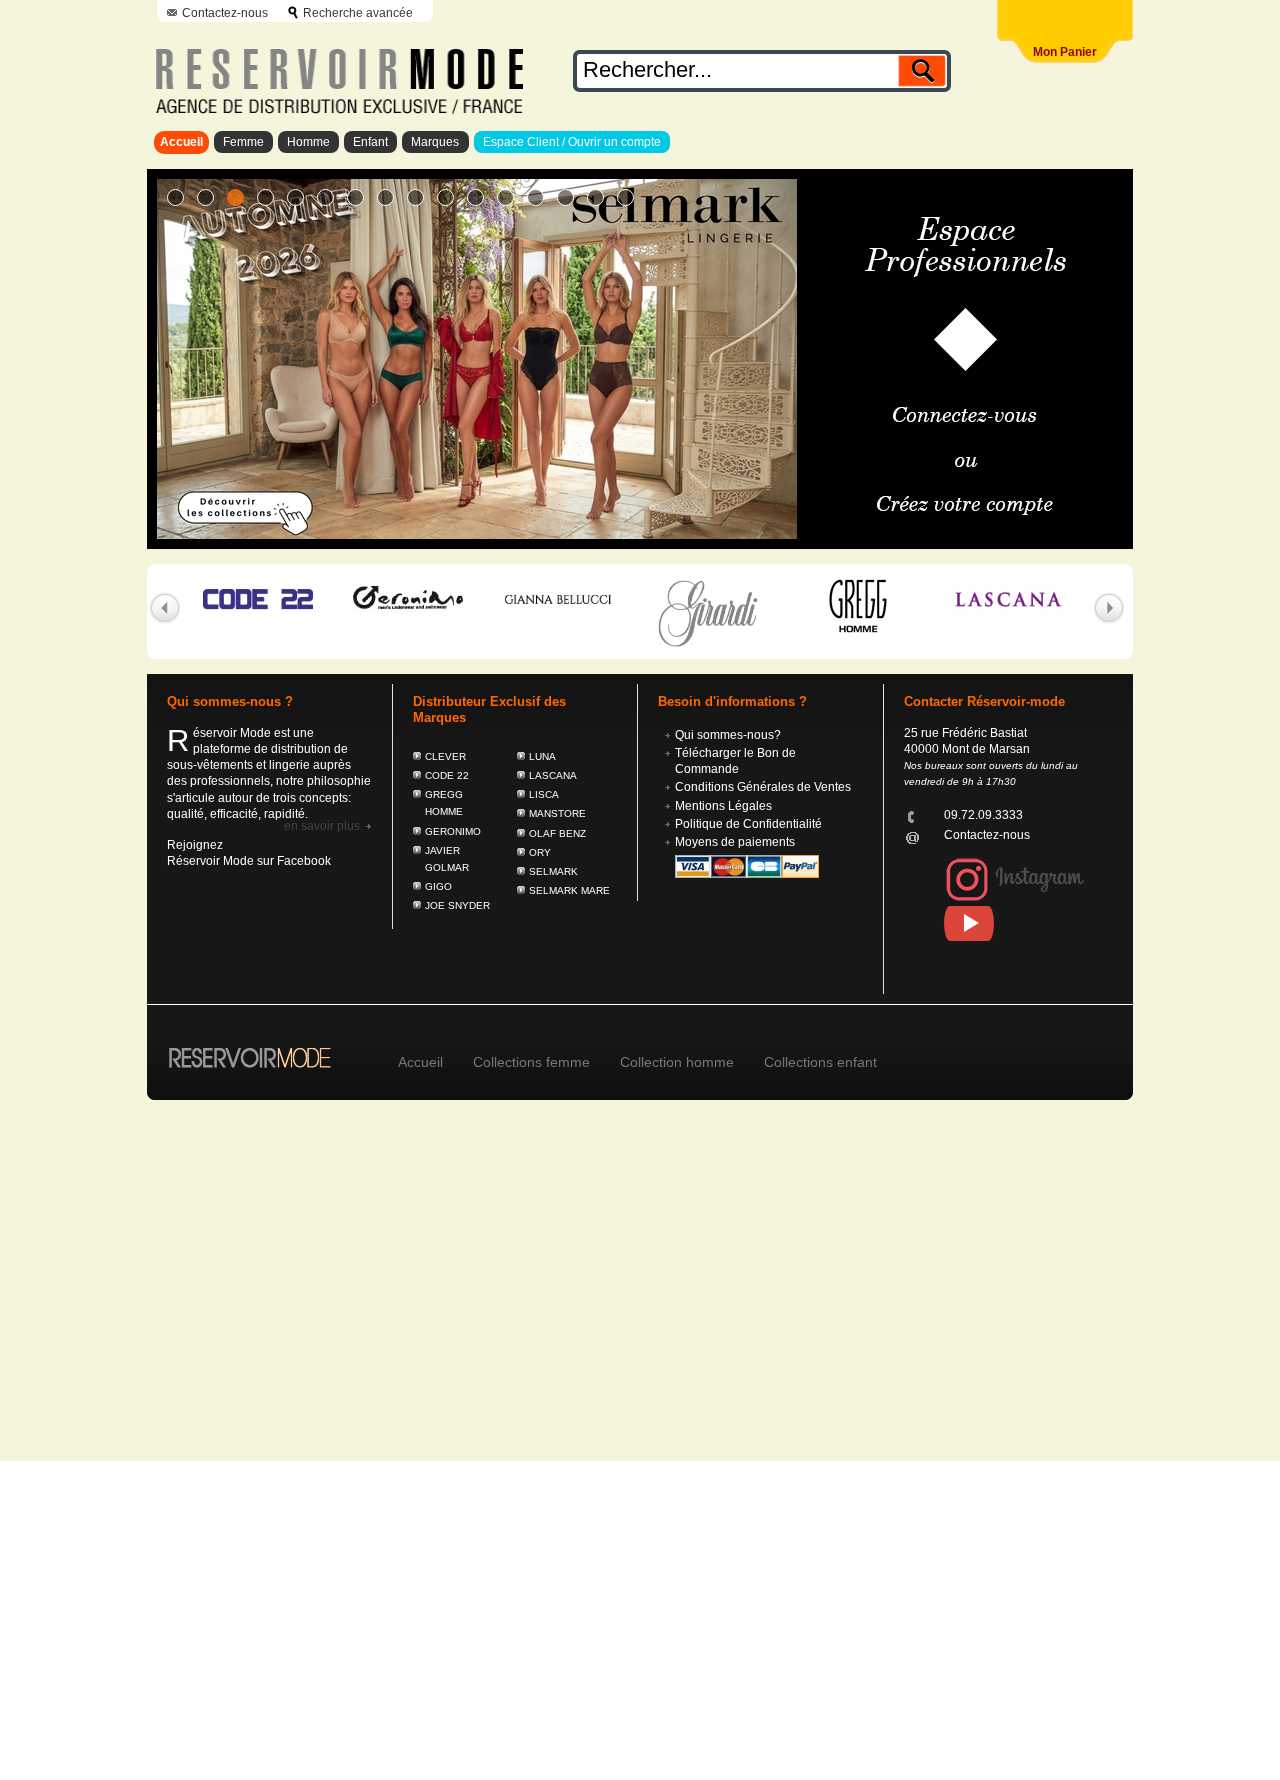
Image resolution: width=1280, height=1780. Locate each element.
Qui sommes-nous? (728, 735)
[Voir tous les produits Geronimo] (394, 597)
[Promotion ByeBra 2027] (415, 197)
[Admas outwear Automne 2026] (205, 197)
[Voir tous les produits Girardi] (694, 613)
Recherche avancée (358, 13)
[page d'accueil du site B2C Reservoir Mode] (239, 1046)
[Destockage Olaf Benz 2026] (625, 197)
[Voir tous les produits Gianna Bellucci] (544, 599)
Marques (435, 142)
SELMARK (553, 871)
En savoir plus (322, 826)
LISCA (544, 794)
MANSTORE (557, 813)
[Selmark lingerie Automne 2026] (235, 197)
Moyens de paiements (735, 842)
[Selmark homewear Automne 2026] (295, 197)
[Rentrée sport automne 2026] (175, 197)
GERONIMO (453, 831)
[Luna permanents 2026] (505, 197)
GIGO (438, 886)
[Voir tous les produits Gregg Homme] (844, 606)
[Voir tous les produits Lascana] (994, 599)
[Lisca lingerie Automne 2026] (265, 197)
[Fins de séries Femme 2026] (565, 197)
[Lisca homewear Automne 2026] (355, 197)
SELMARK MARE (569, 890)
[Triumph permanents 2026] (535, 197)
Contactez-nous (225, 13)
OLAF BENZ (557, 833)
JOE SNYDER (457, 905)
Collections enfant (820, 1062)
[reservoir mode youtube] (1026, 923)
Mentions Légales (723, 806)
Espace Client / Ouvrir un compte (572, 142)
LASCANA (553, 775)
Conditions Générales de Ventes (763, 787)
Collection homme (677, 1062)
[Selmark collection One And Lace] (445, 197)
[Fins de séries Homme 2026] (595, 197)
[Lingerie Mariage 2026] (385, 197)
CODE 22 (447, 775)
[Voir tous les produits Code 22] (244, 599)
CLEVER (445, 756)
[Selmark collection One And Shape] (475, 197)
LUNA (542, 756)
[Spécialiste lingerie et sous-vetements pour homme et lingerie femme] (335, 74)
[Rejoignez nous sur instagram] (1015, 898)
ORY (540, 852)
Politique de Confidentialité (748, 824)
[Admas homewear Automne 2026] (325, 197)
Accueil (181, 142)
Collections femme (531, 1062)
